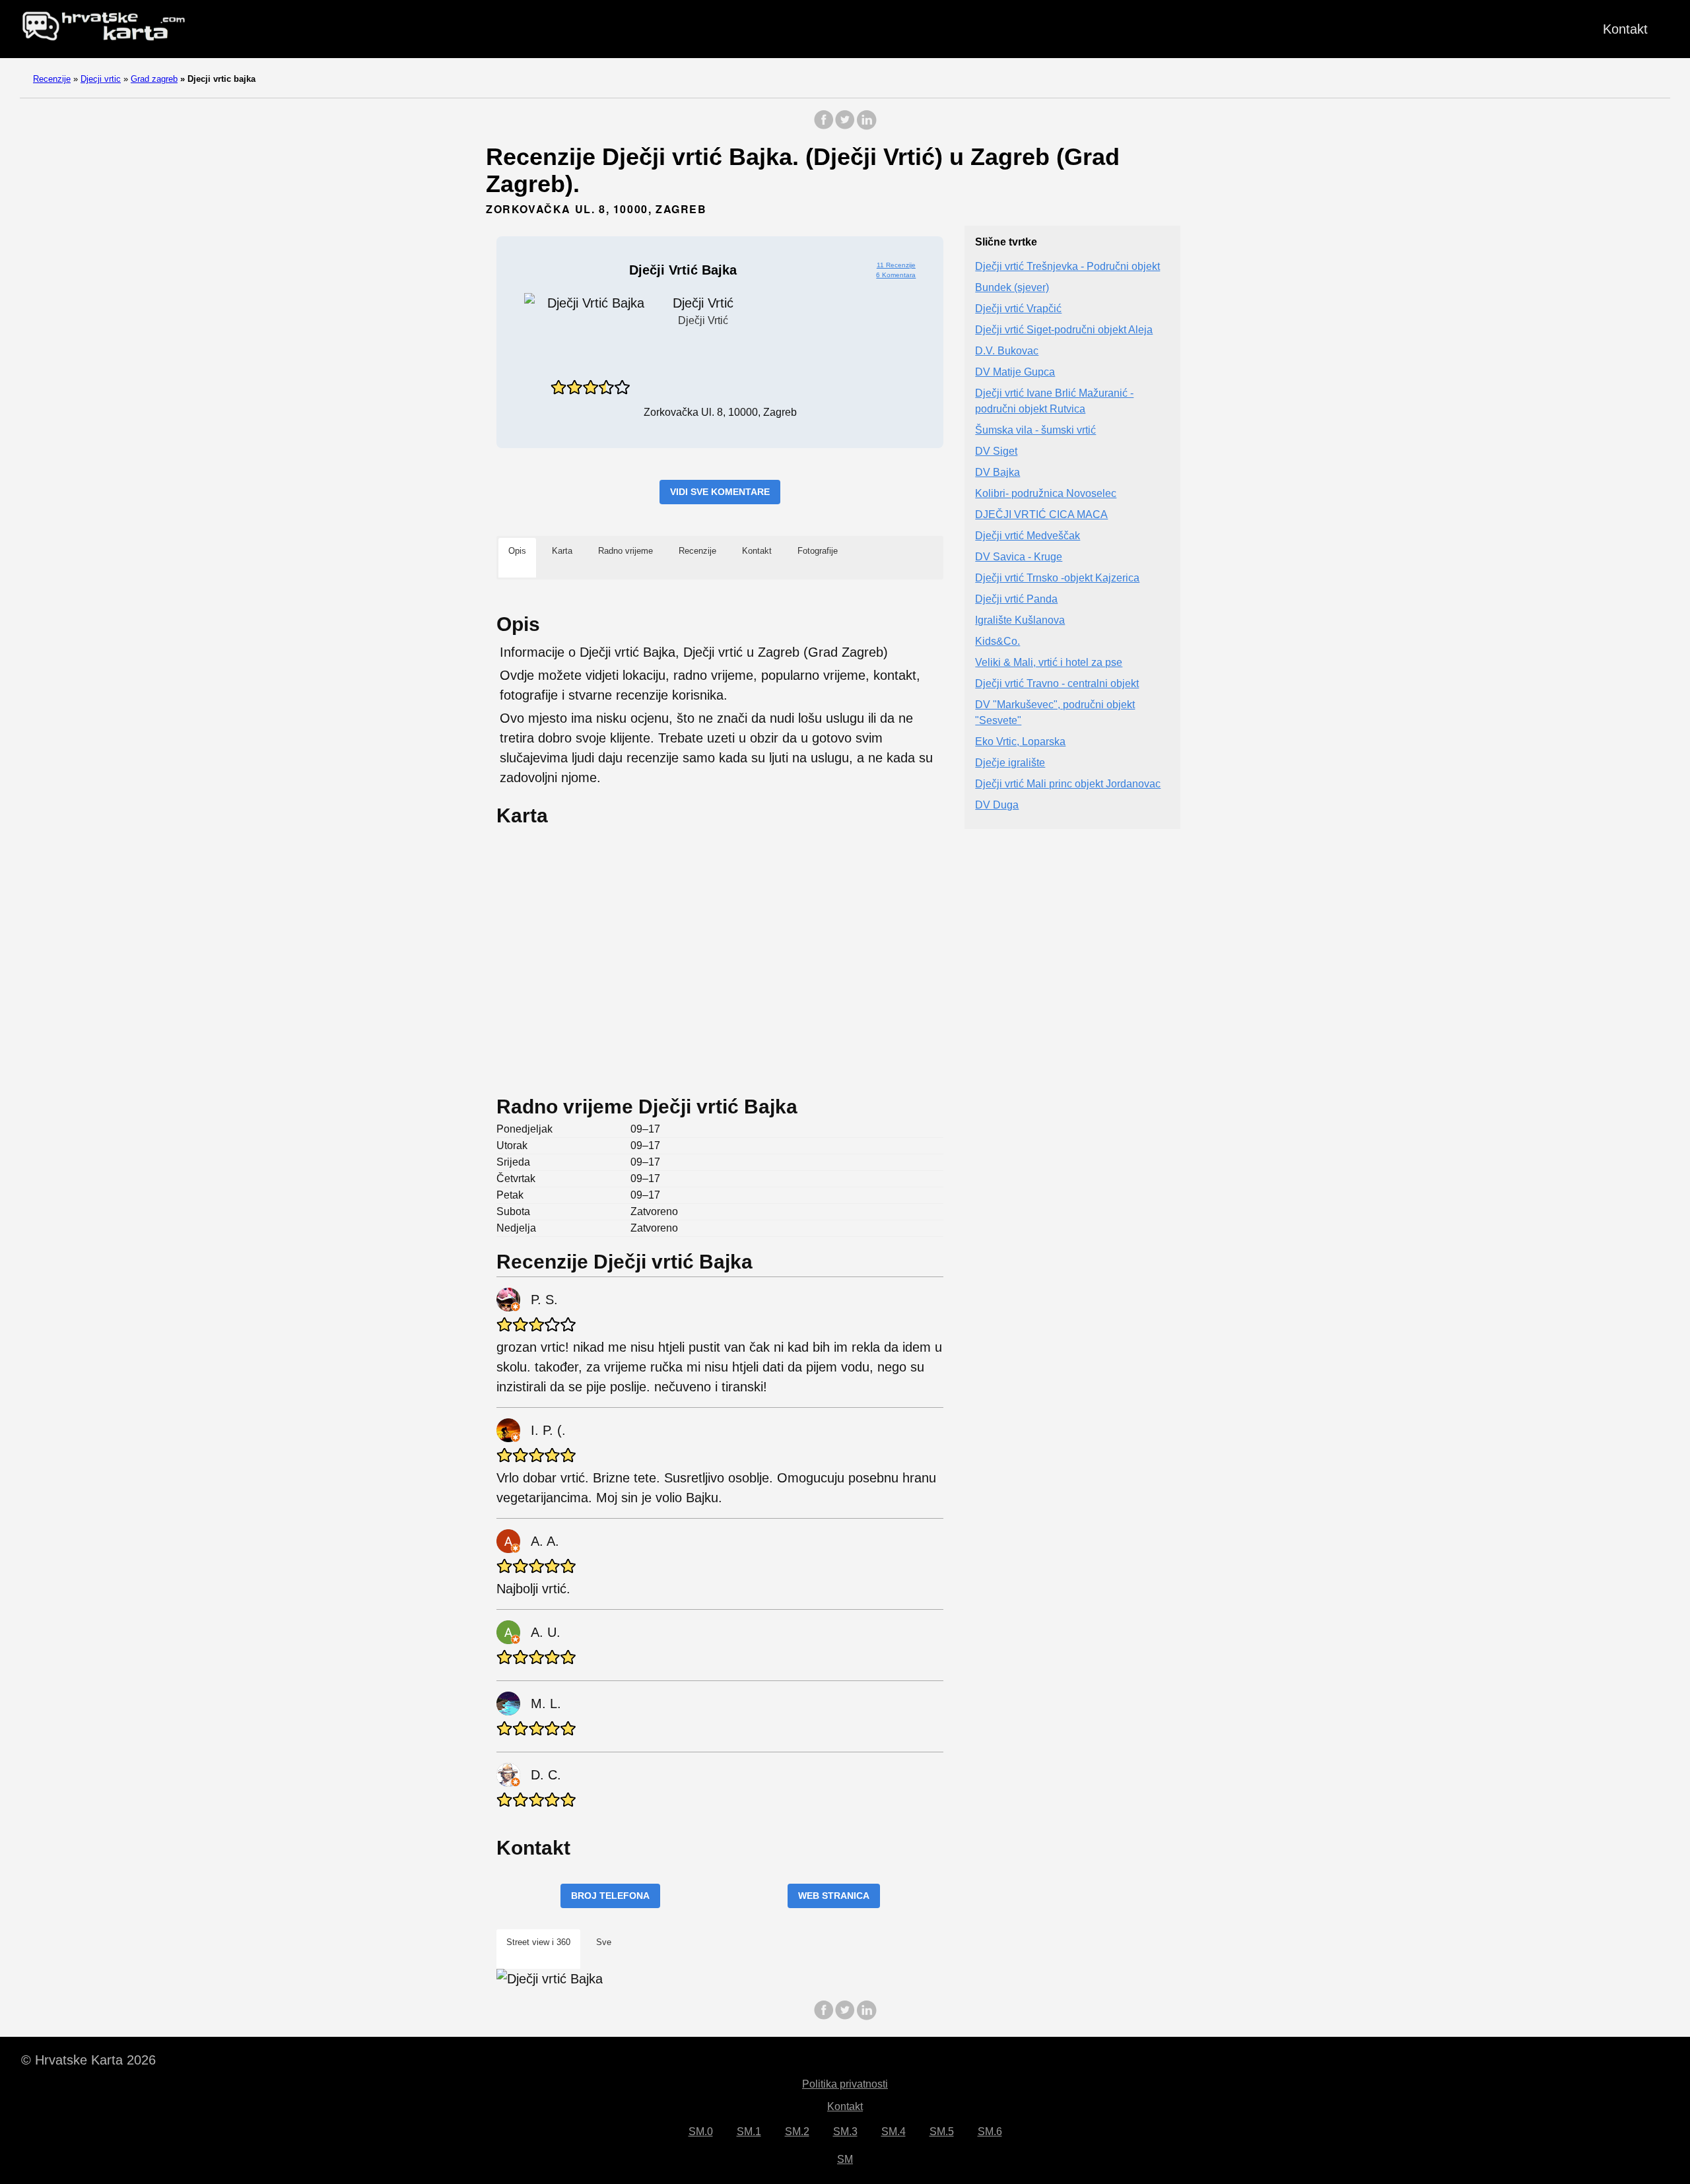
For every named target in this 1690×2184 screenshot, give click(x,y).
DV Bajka (997, 473)
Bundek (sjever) (1012, 288)
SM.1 (749, 2132)
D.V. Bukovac (1007, 351)
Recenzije (52, 79)
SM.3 (845, 2132)
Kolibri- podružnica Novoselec (1046, 494)
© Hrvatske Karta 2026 (88, 2060)
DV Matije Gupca (1015, 373)
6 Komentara (896, 275)
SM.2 (797, 2132)
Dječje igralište (1010, 763)
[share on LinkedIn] (866, 126)
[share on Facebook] (824, 126)
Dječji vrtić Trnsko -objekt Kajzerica (1057, 579)
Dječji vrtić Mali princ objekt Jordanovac (1068, 784)
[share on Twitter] (845, 126)
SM (845, 2159)
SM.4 (894, 2132)
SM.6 (990, 2132)
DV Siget (996, 452)
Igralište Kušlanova (1020, 621)
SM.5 (942, 2132)
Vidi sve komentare (720, 492)
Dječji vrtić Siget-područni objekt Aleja (1064, 330)
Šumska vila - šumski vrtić (1035, 431)
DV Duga (997, 806)
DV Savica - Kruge (1019, 557)
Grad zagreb (154, 79)
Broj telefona (610, 1896)
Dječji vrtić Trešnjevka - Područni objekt (1067, 267)
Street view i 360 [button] (538, 1942)
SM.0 (701, 2132)
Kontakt (1625, 29)
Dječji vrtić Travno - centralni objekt (1057, 684)
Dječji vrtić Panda (1016, 600)
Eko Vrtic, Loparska (1020, 742)
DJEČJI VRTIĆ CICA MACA (1041, 515)
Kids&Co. (997, 642)
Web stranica (834, 1896)
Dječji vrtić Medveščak (1028, 536)
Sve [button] (604, 1942)
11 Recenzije (896, 265)
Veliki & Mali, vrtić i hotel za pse (1049, 663)
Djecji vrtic (101, 79)
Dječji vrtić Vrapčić (1018, 309)
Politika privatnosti (845, 2084)
